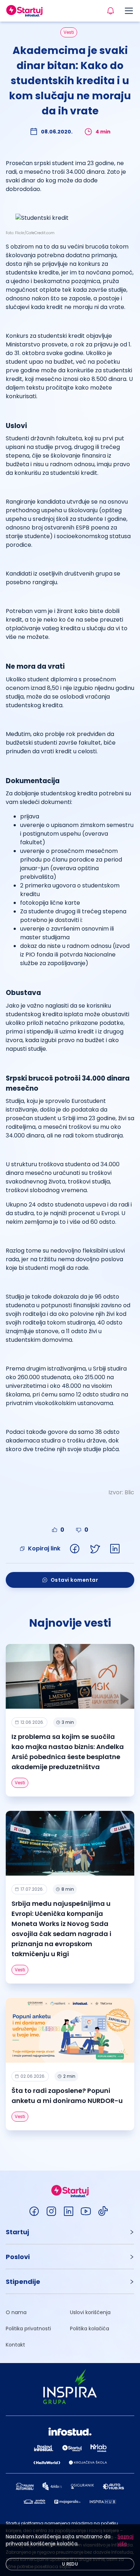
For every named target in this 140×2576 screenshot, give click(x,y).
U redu (70, 2564)
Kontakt (15, 2345)
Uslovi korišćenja (90, 2312)
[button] (70, 2232)
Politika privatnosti (28, 2329)
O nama (16, 2312)
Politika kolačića (90, 2329)
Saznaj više (125, 2540)
